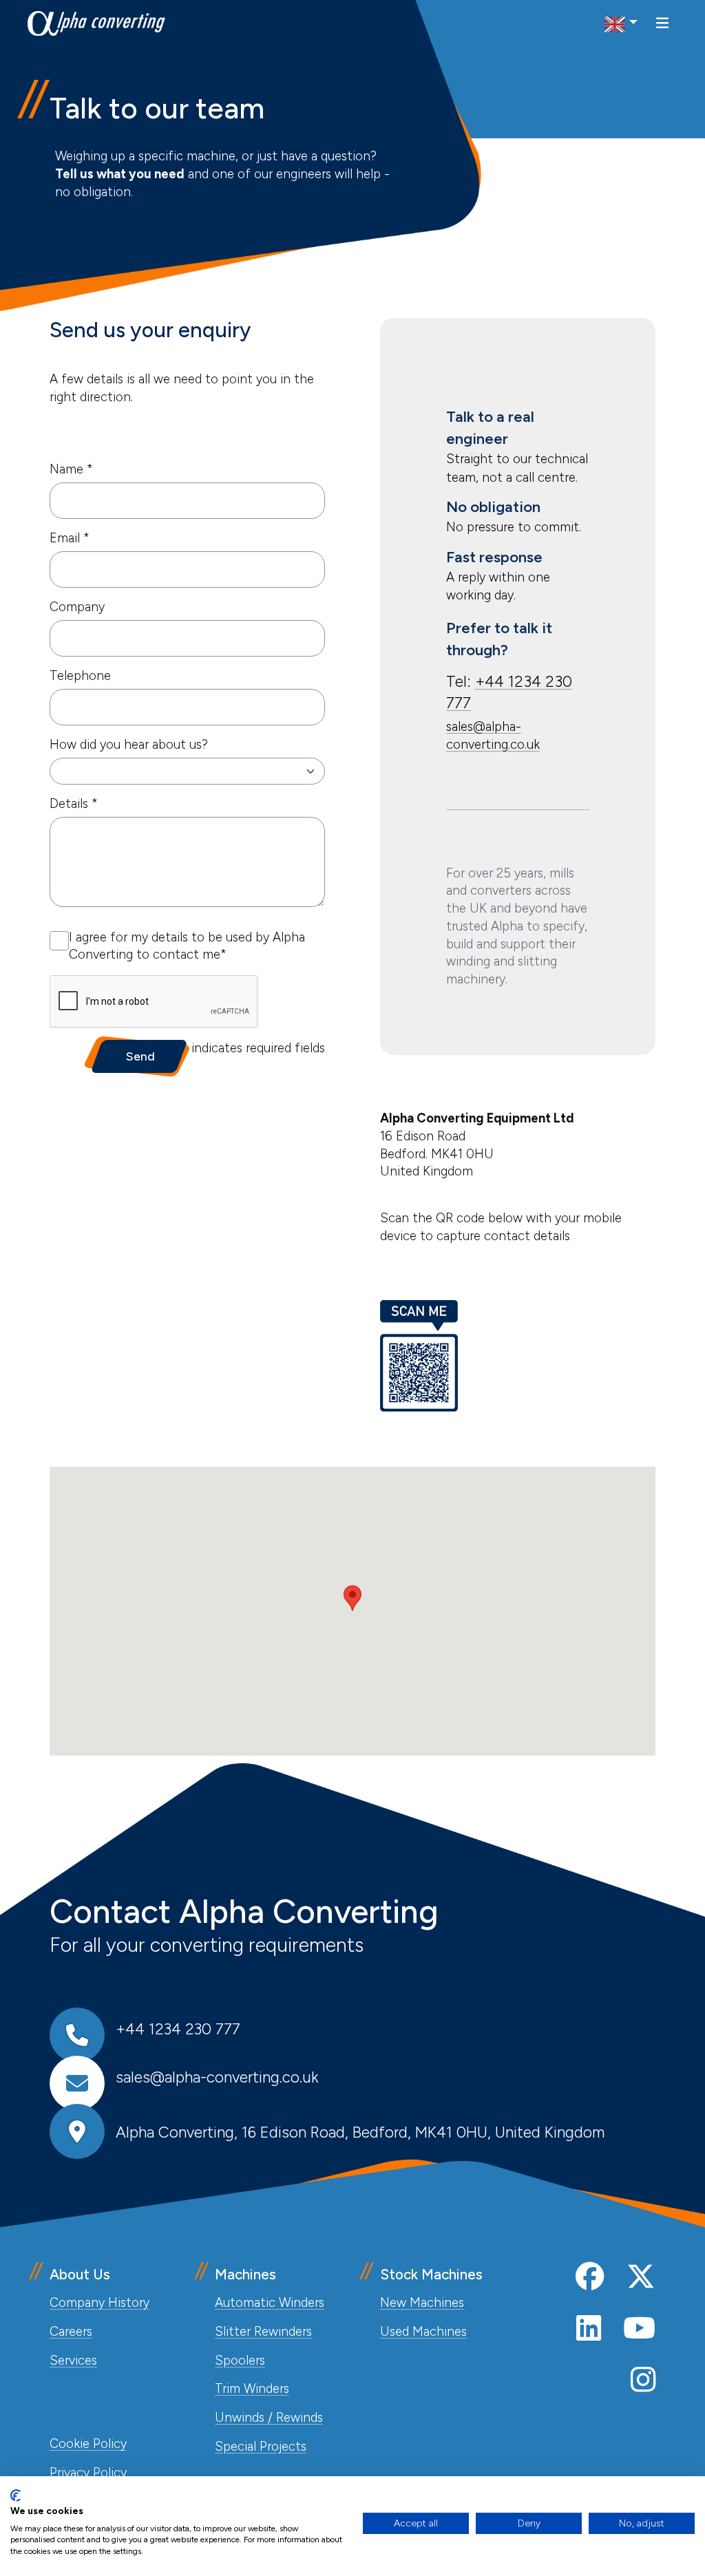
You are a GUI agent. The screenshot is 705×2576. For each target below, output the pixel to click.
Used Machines (423, 2332)
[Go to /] (96, 23)
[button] (352, 1598)
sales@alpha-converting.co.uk (217, 2077)
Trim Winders (252, 2389)
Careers (71, 2332)
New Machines (422, 2303)
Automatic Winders (270, 2303)
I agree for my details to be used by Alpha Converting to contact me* (187, 946)
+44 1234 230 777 (178, 2029)
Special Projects (261, 2447)
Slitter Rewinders (263, 2332)
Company (77, 607)
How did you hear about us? (129, 745)
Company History (99, 2303)
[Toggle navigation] (662, 23)
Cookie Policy (88, 2444)
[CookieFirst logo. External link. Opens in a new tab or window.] (15, 2495)
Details (74, 803)
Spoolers (240, 2361)
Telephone (80, 676)
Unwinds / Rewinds (269, 2418)
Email (70, 538)
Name (71, 469)
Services (73, 2361)
